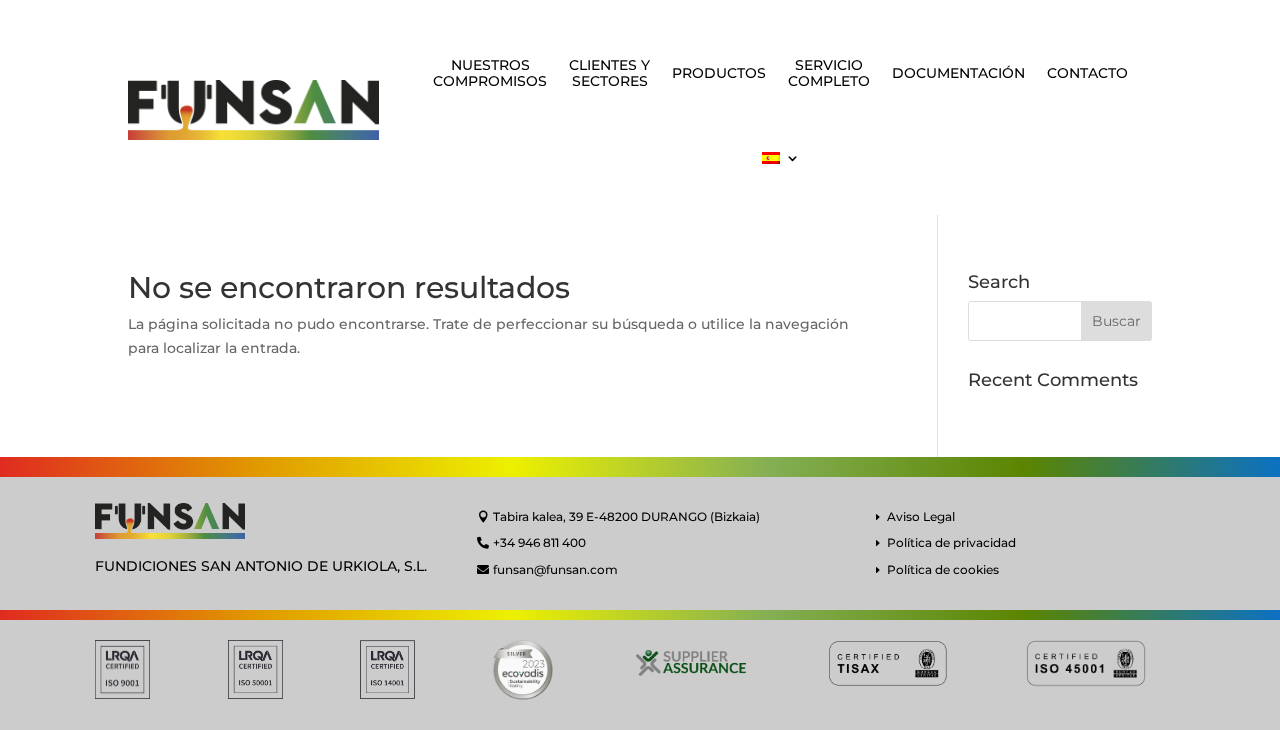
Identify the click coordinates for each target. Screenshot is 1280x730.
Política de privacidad (951, 542)
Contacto (1087, 73)
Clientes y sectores (609, 73)
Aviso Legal (921, 516)
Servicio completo (829, 73)
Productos (719, 73)
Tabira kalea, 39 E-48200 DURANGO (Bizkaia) (626, 516)
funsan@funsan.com (555, 569)
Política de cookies (943, 569)
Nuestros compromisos (490, 73)
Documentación (958, 73)
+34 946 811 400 (539, 542)
